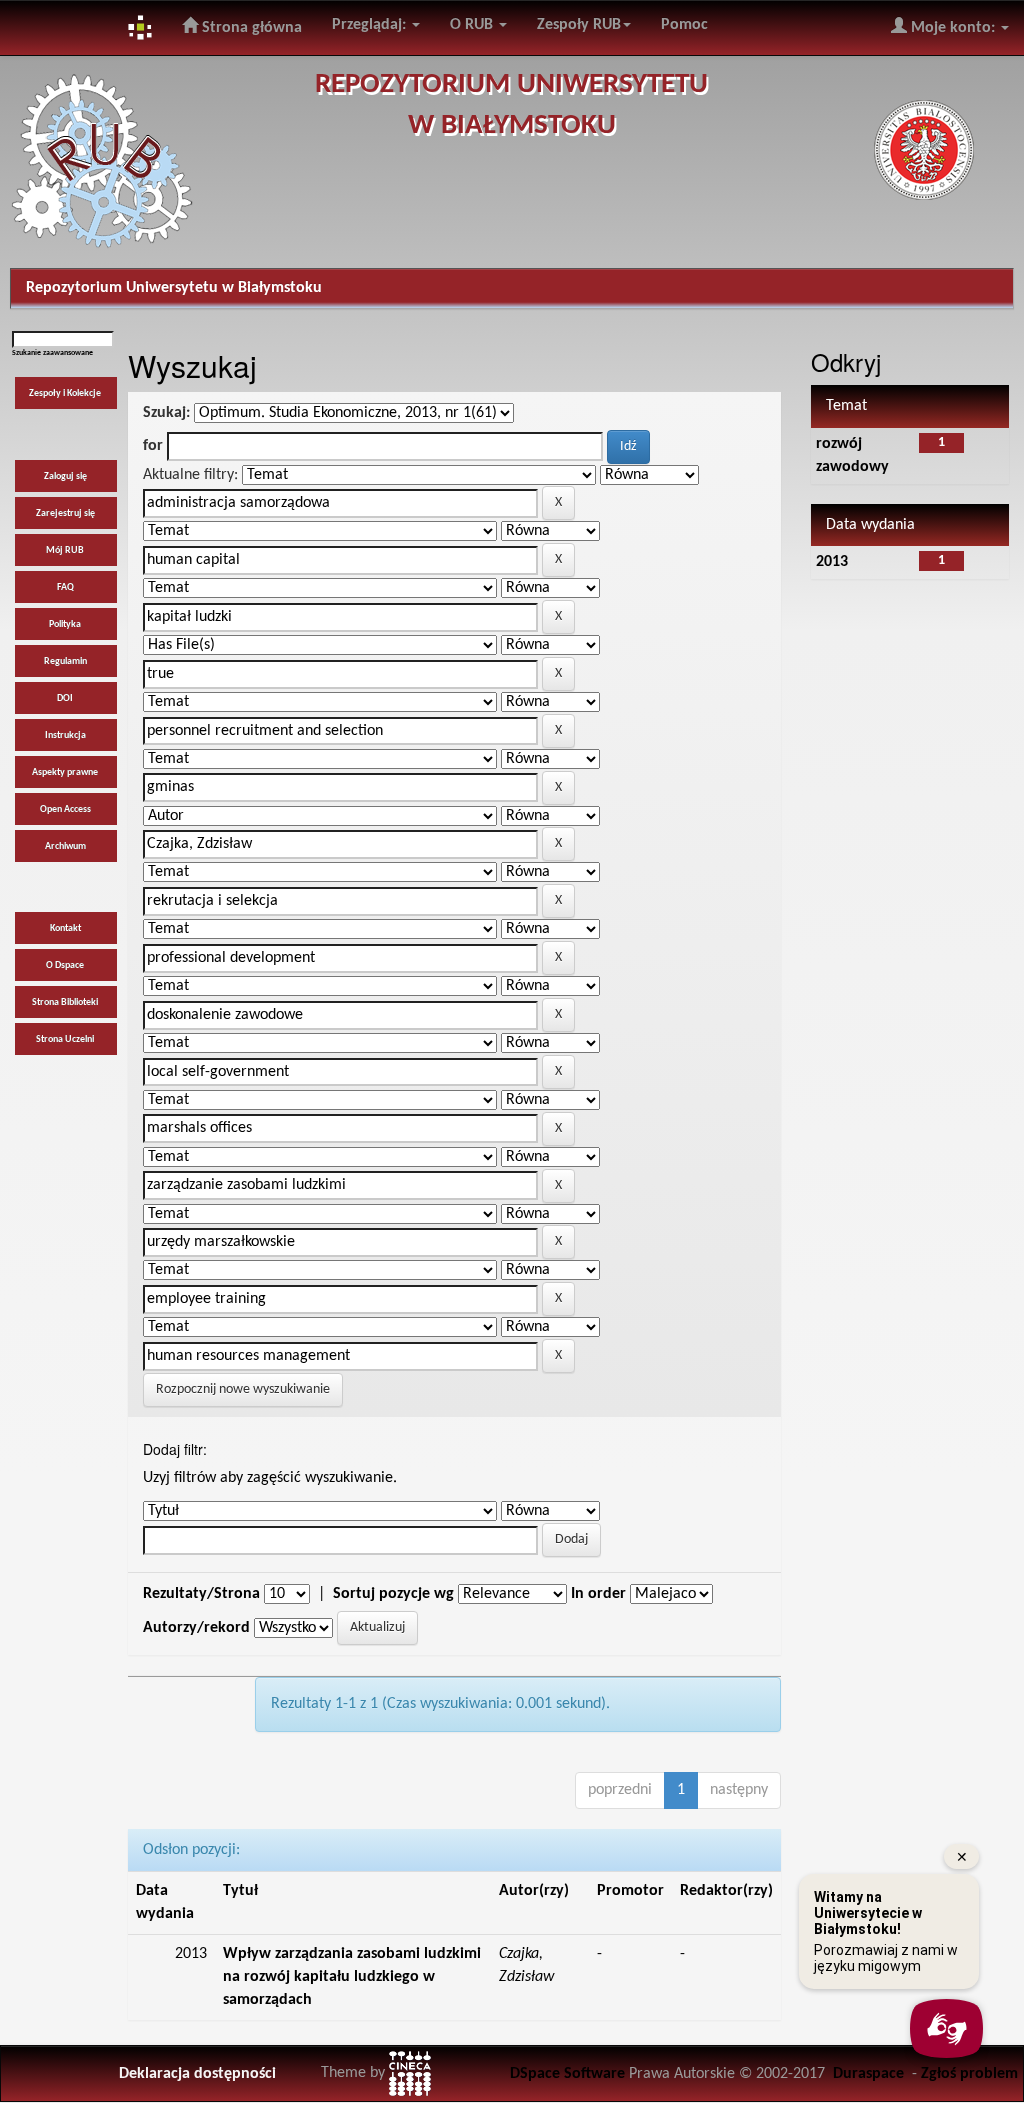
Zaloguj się (65, 476)
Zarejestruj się (65, 513)
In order (598, 1594)
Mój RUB (65, 550)
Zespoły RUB (579, 25)
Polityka (65, 624)
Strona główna (250, 28)
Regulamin (65, 661)
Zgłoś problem (969, 2074)
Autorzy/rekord (196, 1628)
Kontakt (65, 928)
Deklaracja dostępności (197, 2074)
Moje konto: (953, 28)
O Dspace (65, 965)
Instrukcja (65, 735)
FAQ (65, 587)
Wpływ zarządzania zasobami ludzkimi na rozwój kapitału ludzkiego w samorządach (352, 1977)
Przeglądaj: (371, 25)
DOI (65, 698)
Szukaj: (166, 413)
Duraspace (868, 2074)
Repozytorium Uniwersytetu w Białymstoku (174, 288)
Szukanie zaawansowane (52, 353)
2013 (832, 562)
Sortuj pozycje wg (393, 1594)
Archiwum (65, 846)
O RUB (473, 25)
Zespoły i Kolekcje (65, 393)
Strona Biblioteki (65, 1002)
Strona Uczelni (65, 1039)
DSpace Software (567, 2074)
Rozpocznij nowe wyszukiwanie (243, 1389)
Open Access (65, 809)
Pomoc (684, 25)
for (153, 446)
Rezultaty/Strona (201, 1594)
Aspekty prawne (65, 772)
